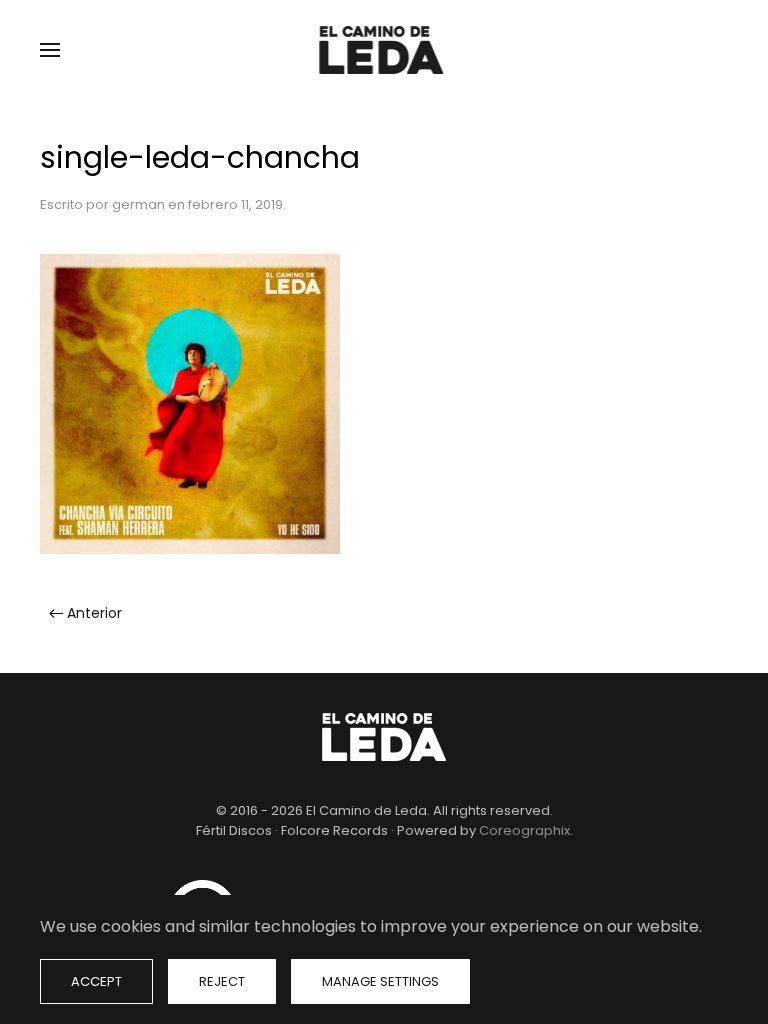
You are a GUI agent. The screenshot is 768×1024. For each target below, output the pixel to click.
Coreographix (524, 830)
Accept (96, 981)
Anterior (94, 613)
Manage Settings (380, 981)
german (138, 204)
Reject (222, 981)
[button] (50, 50)
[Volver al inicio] (384, 50)
